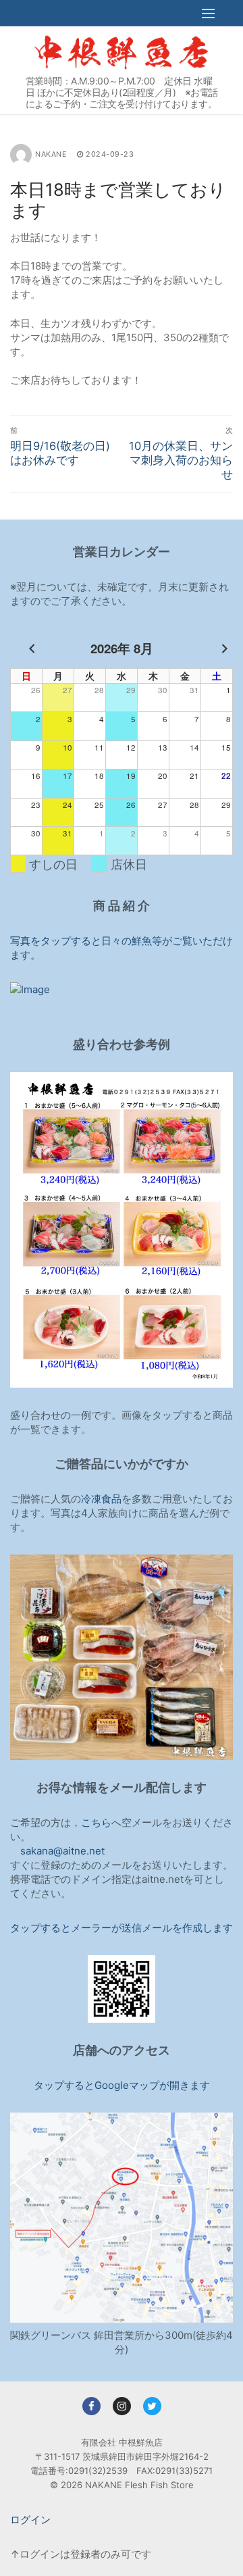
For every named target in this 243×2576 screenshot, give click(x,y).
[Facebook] (91, 2406)
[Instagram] (122, 2406)
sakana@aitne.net (62, 1851)
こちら (96, 1822)
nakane (51, 154)
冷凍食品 (101, 1499)
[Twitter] (152, 2406)
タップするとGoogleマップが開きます (122, 2085)
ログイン (30, 2520)
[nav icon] (209, 13)
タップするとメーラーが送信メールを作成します (122, 1928)
